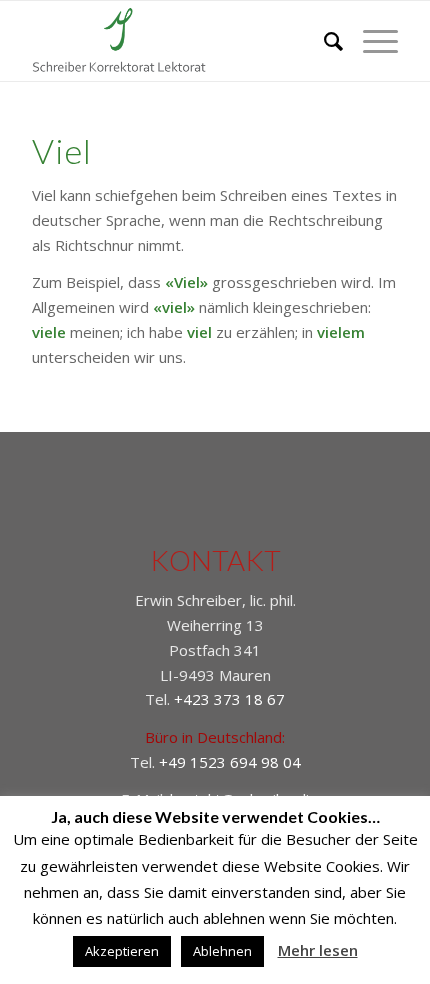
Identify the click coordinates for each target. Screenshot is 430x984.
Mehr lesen (318, 950)
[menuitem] (323, 41)
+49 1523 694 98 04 (230, 762)
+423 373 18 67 (229, 699)
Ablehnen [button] (222, 951)
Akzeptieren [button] (122, 951)
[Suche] (323, 41)
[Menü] (370, 41)
